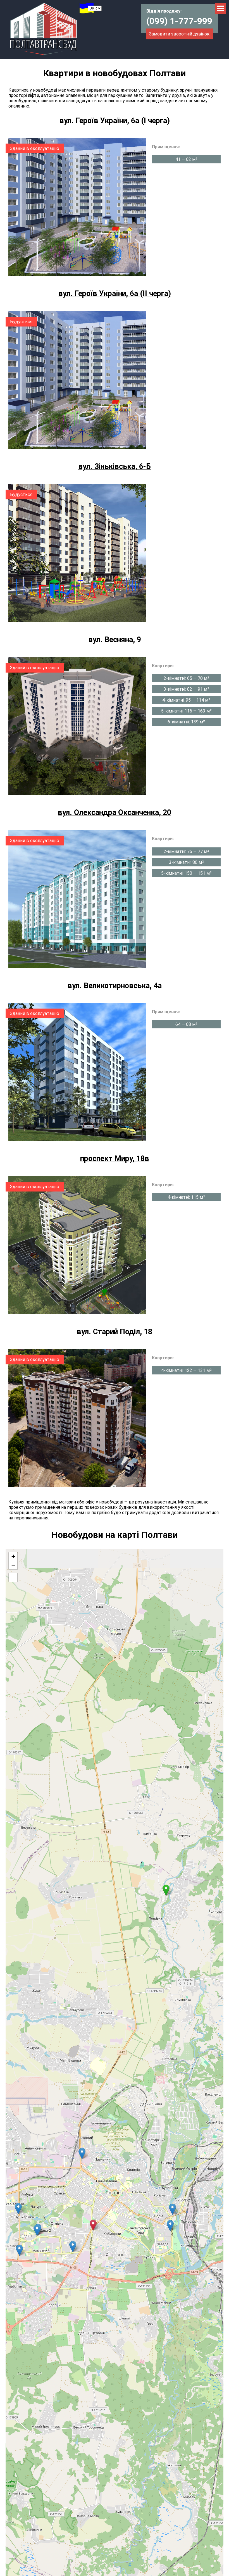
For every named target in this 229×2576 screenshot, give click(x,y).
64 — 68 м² (186, 1024)
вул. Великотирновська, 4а (115, 986)
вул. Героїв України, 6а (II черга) (115, 294)
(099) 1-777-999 (179, 21)
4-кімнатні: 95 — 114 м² (186, 700)
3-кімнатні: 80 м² (186, 862)
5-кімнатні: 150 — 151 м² (186, 873)
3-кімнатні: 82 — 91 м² (186, 689)
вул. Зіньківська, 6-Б (115, 466)
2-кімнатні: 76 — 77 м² (186, 851)
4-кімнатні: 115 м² (186, 1197)
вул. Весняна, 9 (115, 640)
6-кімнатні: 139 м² (186, 722)
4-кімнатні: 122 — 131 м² (186, 1370)
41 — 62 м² (186, 159)
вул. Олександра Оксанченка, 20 (115, 812)
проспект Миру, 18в (115, 1159)
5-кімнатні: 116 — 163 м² (186, 711)
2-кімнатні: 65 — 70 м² (186, 678)
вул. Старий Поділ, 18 (115, 1332)
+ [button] (13, 1556)
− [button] (13, 1565)
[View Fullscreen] (13, 1577)
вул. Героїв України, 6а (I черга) (115, 121)
